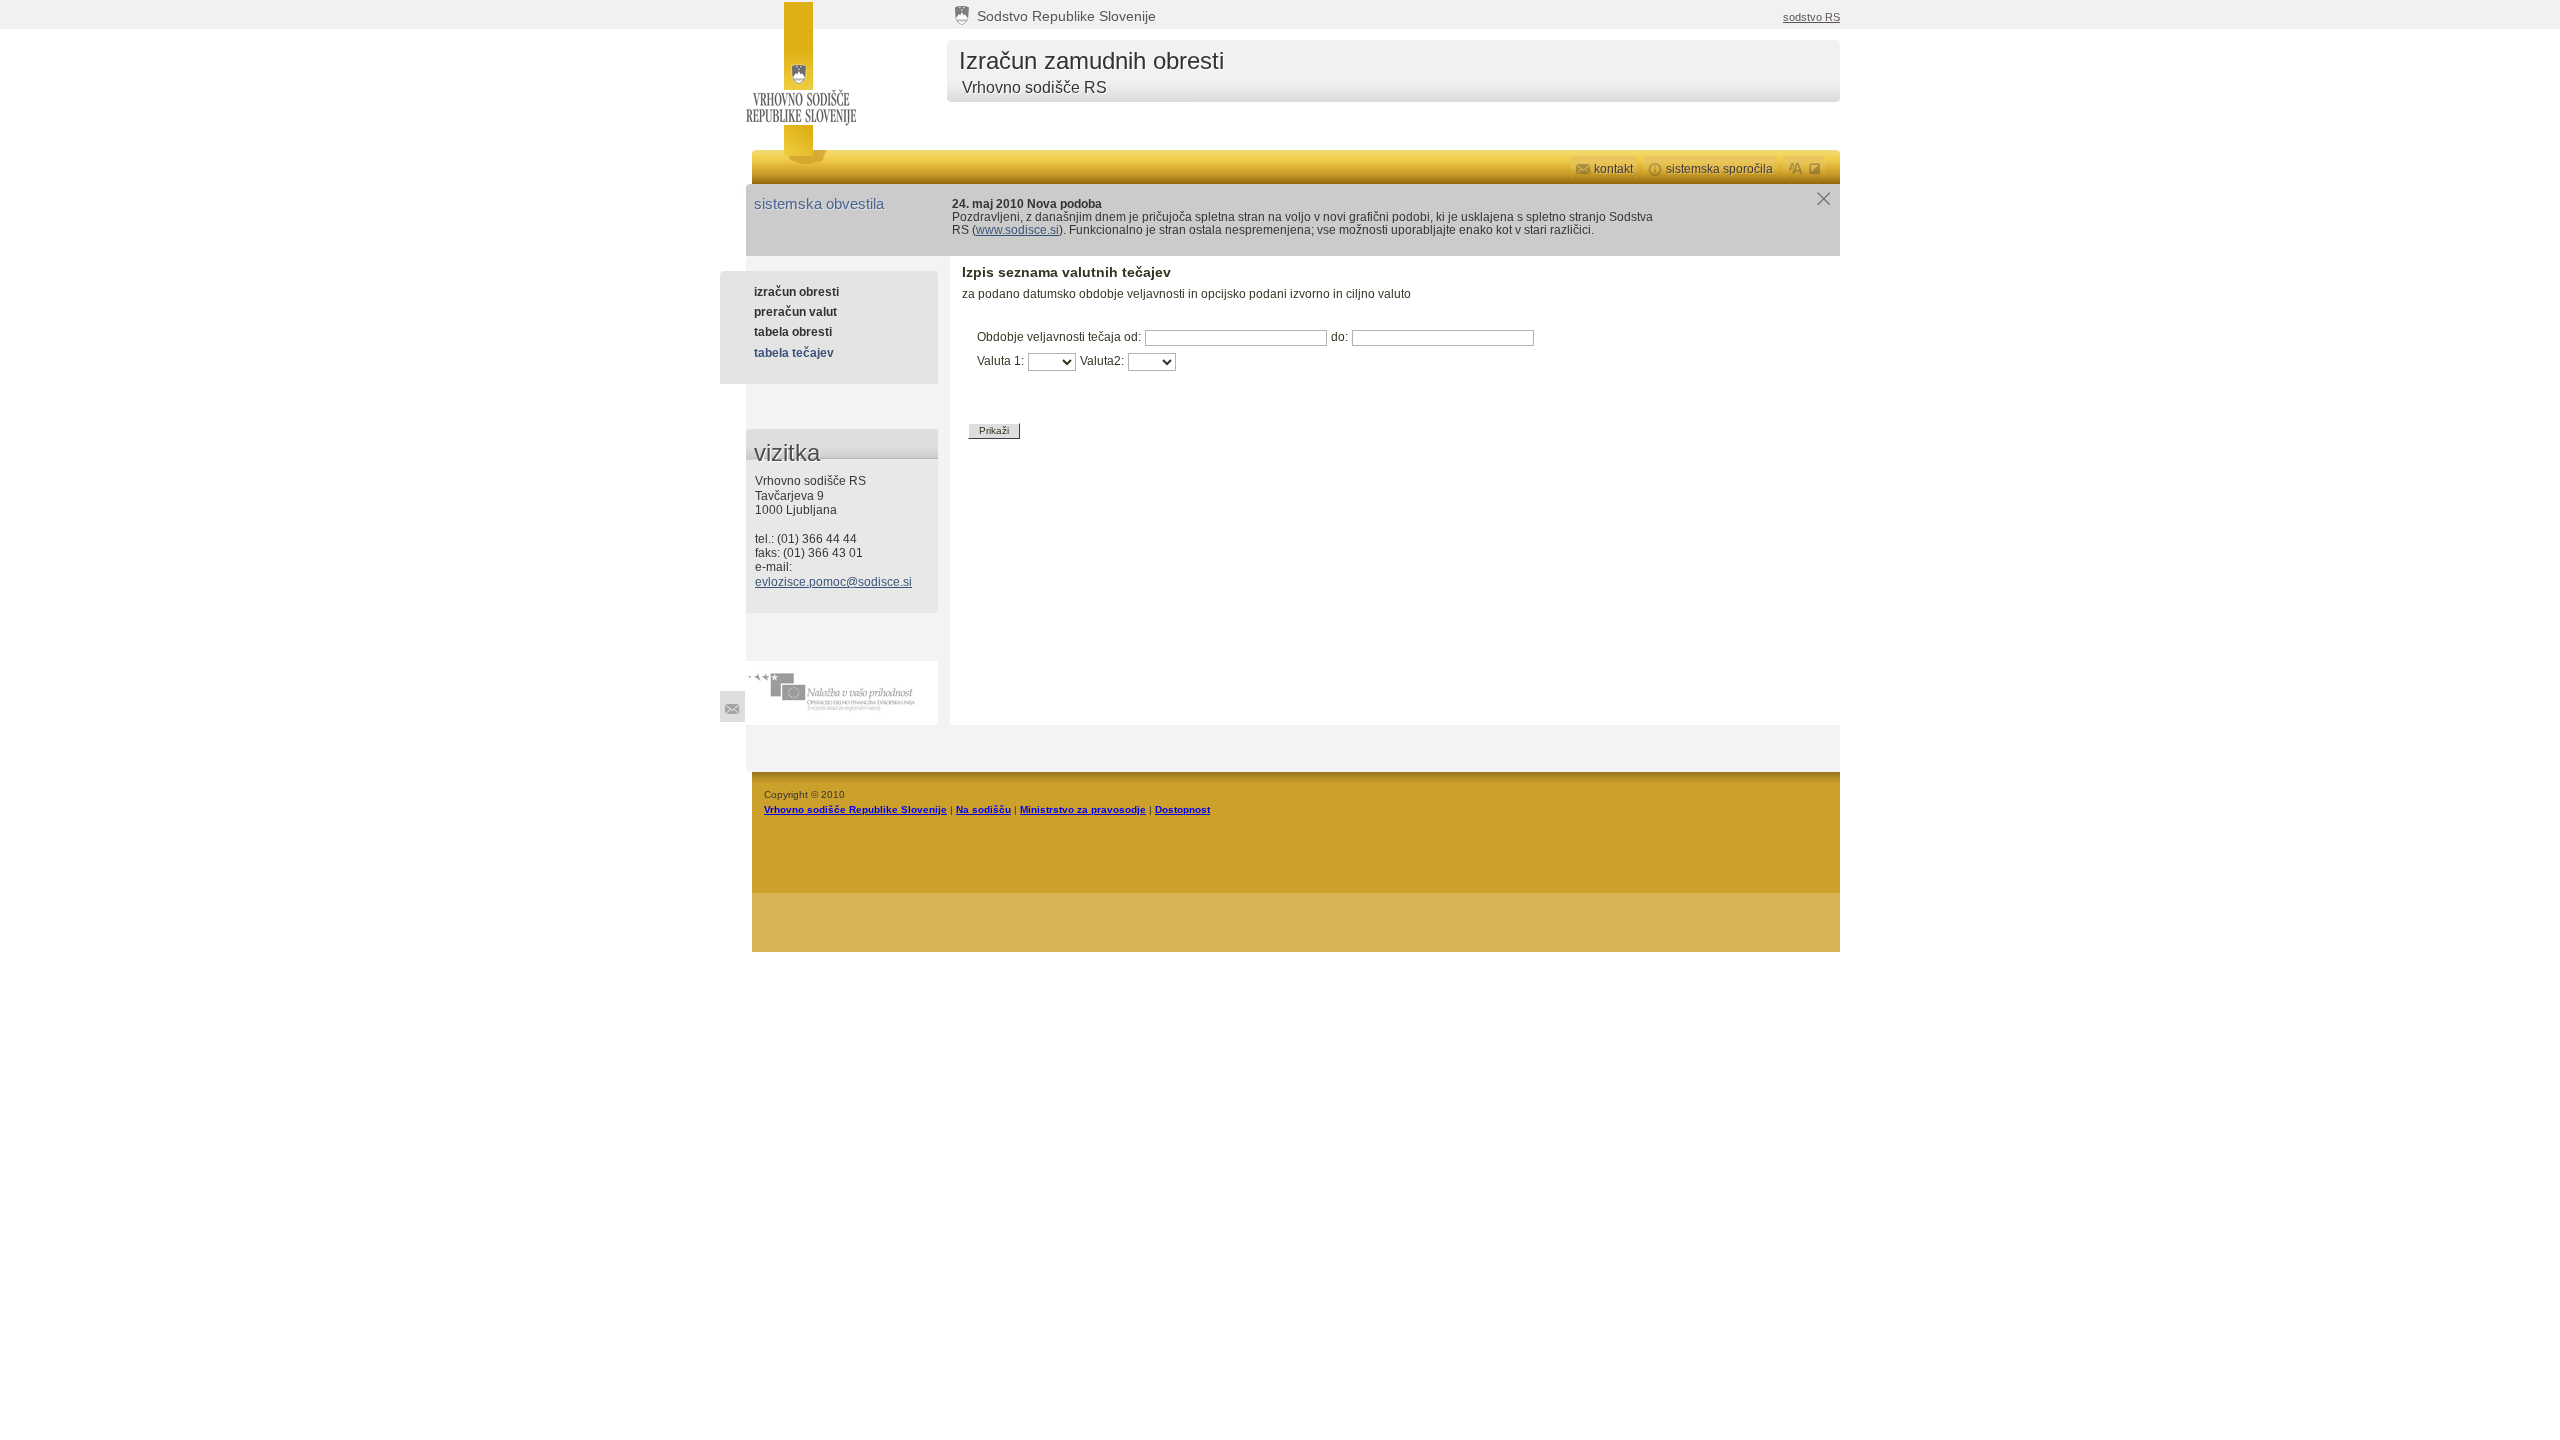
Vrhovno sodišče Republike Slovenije (799, 78)
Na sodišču (983, 809)
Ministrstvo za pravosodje (1083, 809)
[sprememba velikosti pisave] (1795, 167)
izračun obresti (796, 292)
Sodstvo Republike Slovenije (1066, 16)
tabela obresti (793, 332)
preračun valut (795, 312)
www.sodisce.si (1017, 230)
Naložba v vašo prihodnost (842, 693)
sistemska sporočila (1719, 169)
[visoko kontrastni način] (1816, 167)
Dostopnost (1182, 809)
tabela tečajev (794, 353)
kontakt (1613, 169)
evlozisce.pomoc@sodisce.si (833, 582)
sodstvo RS (1811, 17)
